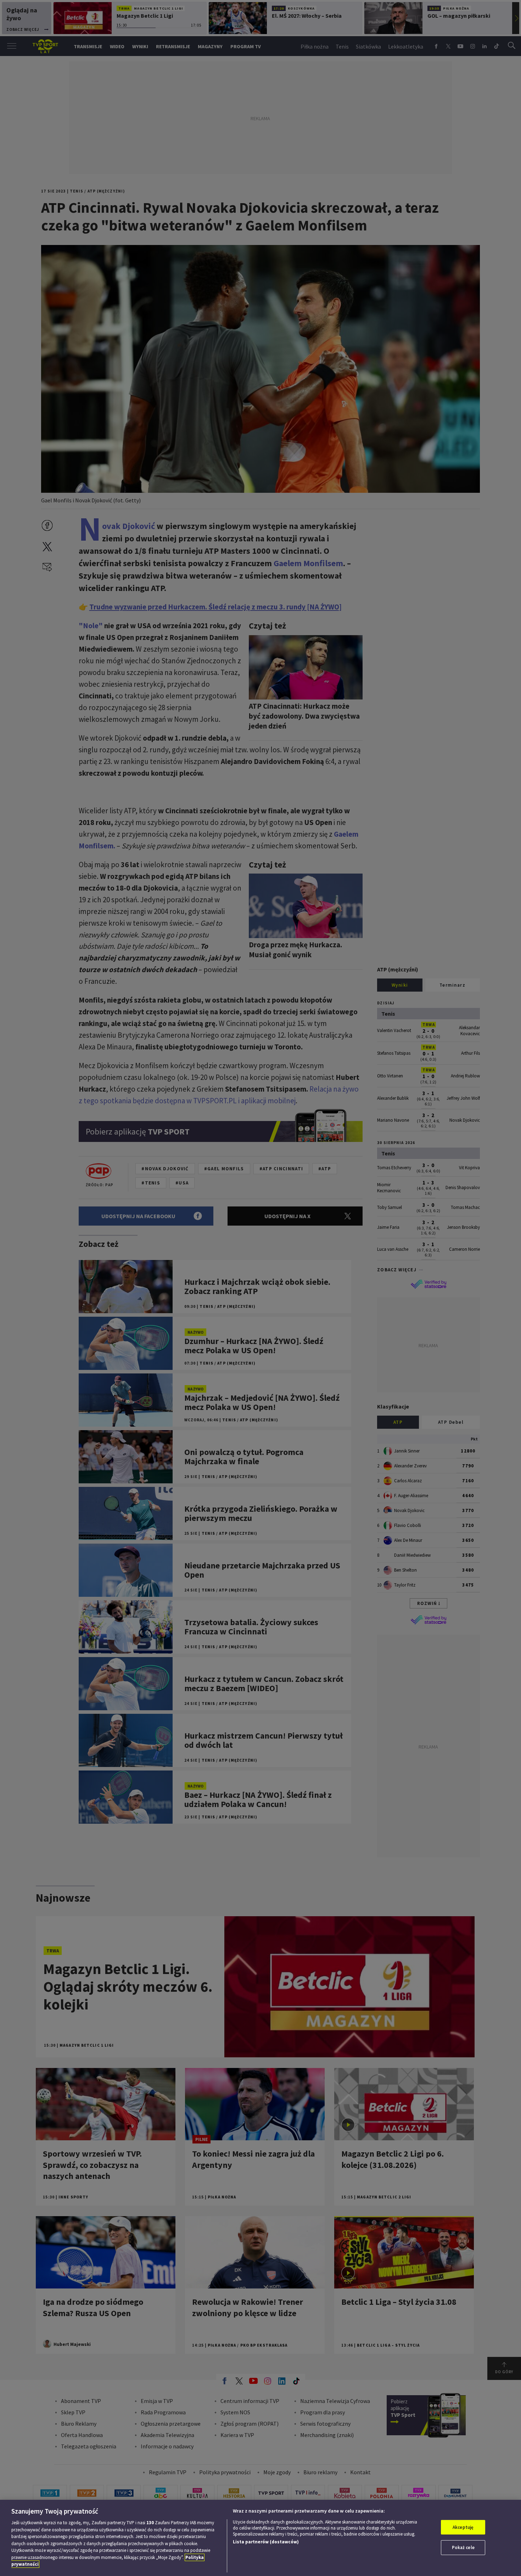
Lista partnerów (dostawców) (266, 2542)
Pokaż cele (463, 2547)
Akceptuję (463, 2527)
